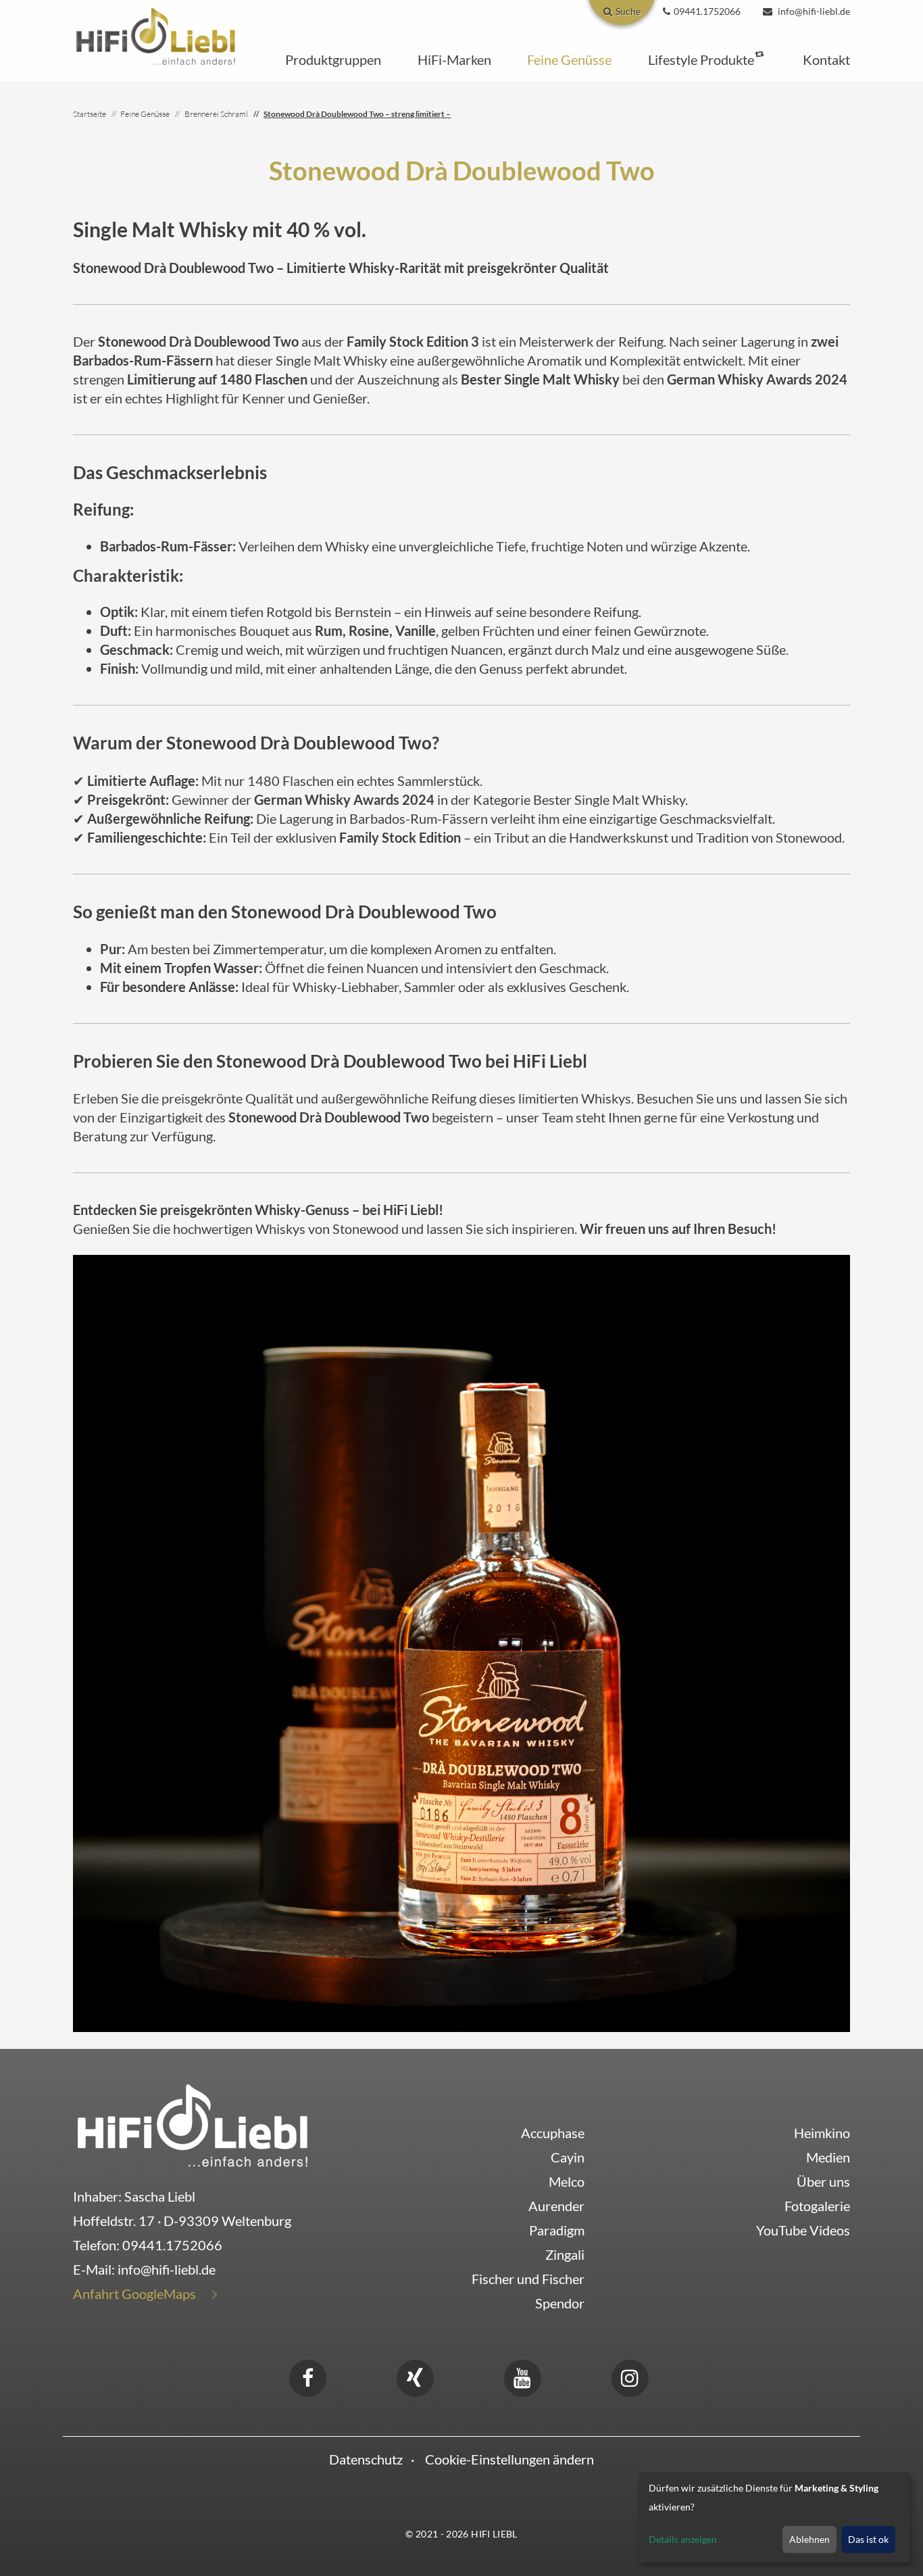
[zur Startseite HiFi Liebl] (193, 2125)
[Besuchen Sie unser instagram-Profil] (630, 2376)
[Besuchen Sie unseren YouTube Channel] (522, 2376)
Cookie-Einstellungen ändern (509, 2459)
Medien (828, 2157)
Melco (567, 2181)
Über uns (823, 2181)
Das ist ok (868, 2539)
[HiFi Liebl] (156, 35)
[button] (333, 59)
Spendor (560, 2303)
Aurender (556, 2206)
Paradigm (557, 2230)
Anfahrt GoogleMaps (134, 2294)
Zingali (565, 2254)
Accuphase (553, 2133)
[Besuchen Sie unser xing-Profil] (415, 2376)
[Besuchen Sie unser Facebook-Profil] (307, 2376)
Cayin (568, 2157)
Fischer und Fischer (528, 2279)
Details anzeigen (683, 2539)
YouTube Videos (803, 2230)
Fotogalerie (817, 2206)
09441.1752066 (172, 2245)
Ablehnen (809, 2539)
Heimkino (822, 2133)
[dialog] (774, 2517)
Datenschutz (366, 2459)
